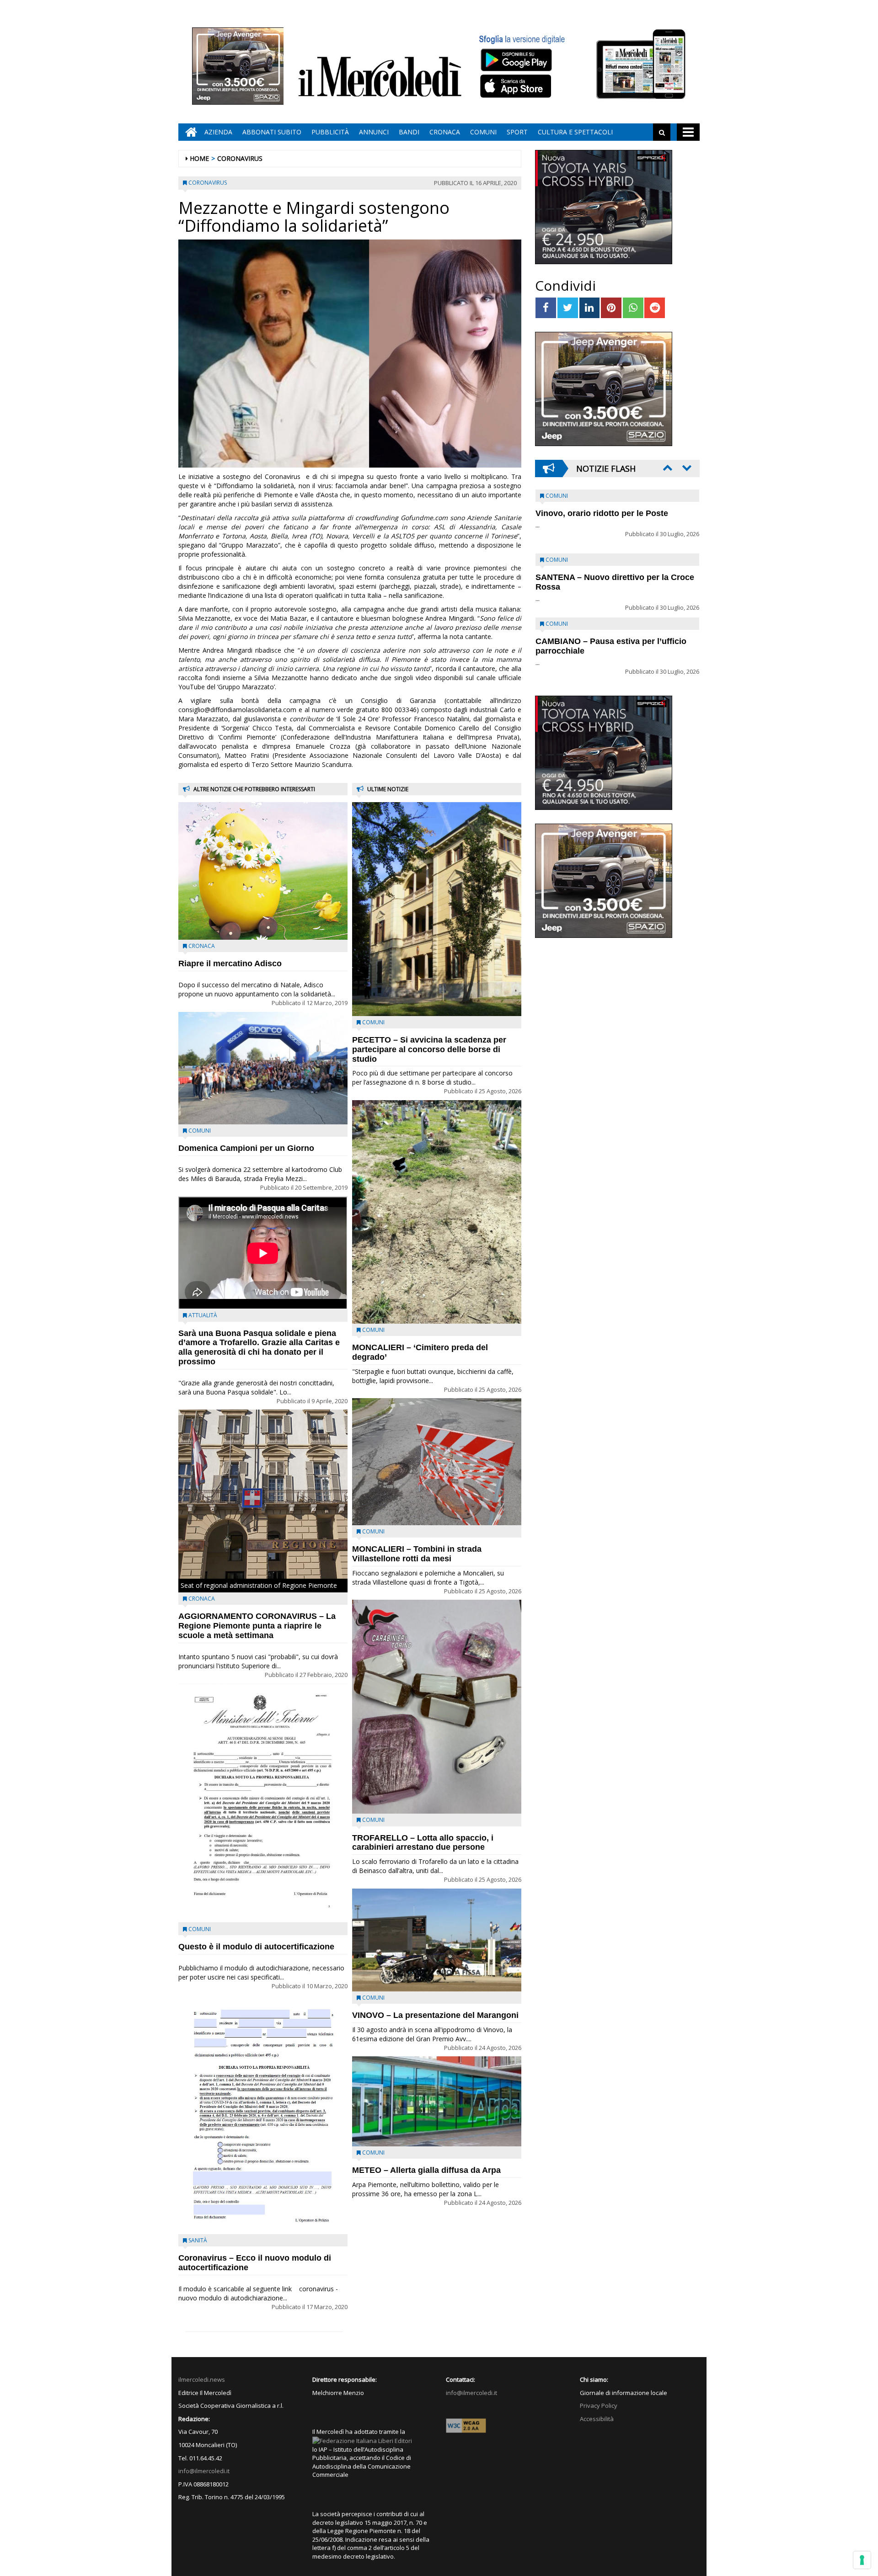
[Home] (189, 132)
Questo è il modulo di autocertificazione (256, 1947)
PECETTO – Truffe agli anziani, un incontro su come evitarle (602, 518)
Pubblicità (330, 132)
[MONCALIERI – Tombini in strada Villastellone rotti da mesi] (437, 1462)
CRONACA (445, 132)
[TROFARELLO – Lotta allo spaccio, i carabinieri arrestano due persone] (437, 1707)
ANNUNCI (374, 132)
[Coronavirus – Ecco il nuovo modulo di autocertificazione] (263, 2114)
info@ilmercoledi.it (204, 2471)
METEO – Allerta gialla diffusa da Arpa (426, 2170)
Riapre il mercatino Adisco (230, 963)
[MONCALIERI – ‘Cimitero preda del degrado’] (437, 1212)
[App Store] (517, 86)
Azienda (218, 132)
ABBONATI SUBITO (272, 132)
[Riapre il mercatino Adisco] (263, 871)
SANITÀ (198, 2240)
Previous (667, 468)
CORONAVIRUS (240, 158)
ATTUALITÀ (203, 1315)
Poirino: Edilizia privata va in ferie (601, 577)
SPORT (517, 132)
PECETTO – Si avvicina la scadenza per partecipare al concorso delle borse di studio (429, 1049)
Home (199, 158)
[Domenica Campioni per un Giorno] (263, 1068)
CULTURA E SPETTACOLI (575, 132)
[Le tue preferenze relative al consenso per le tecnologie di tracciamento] (862, 2560)
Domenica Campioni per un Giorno (246, 1148)
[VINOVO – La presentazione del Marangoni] (437, 1940)
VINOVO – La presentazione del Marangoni (435, 2015)
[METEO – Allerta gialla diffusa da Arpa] (437, 2101)
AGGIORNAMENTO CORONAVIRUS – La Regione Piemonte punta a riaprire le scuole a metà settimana (257, 1626)
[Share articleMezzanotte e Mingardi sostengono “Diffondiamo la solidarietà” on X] (568, 308)
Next (686, 468)
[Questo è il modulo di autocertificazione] (263, 1803)
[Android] (516, 60)
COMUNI (483, 132)
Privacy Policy (599, 2406)
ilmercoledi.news (202, 2379)
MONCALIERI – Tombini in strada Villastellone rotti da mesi (417, 1554)
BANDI (409, 132)
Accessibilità (597, 2419)
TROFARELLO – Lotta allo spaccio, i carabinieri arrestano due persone (423, 1843)
